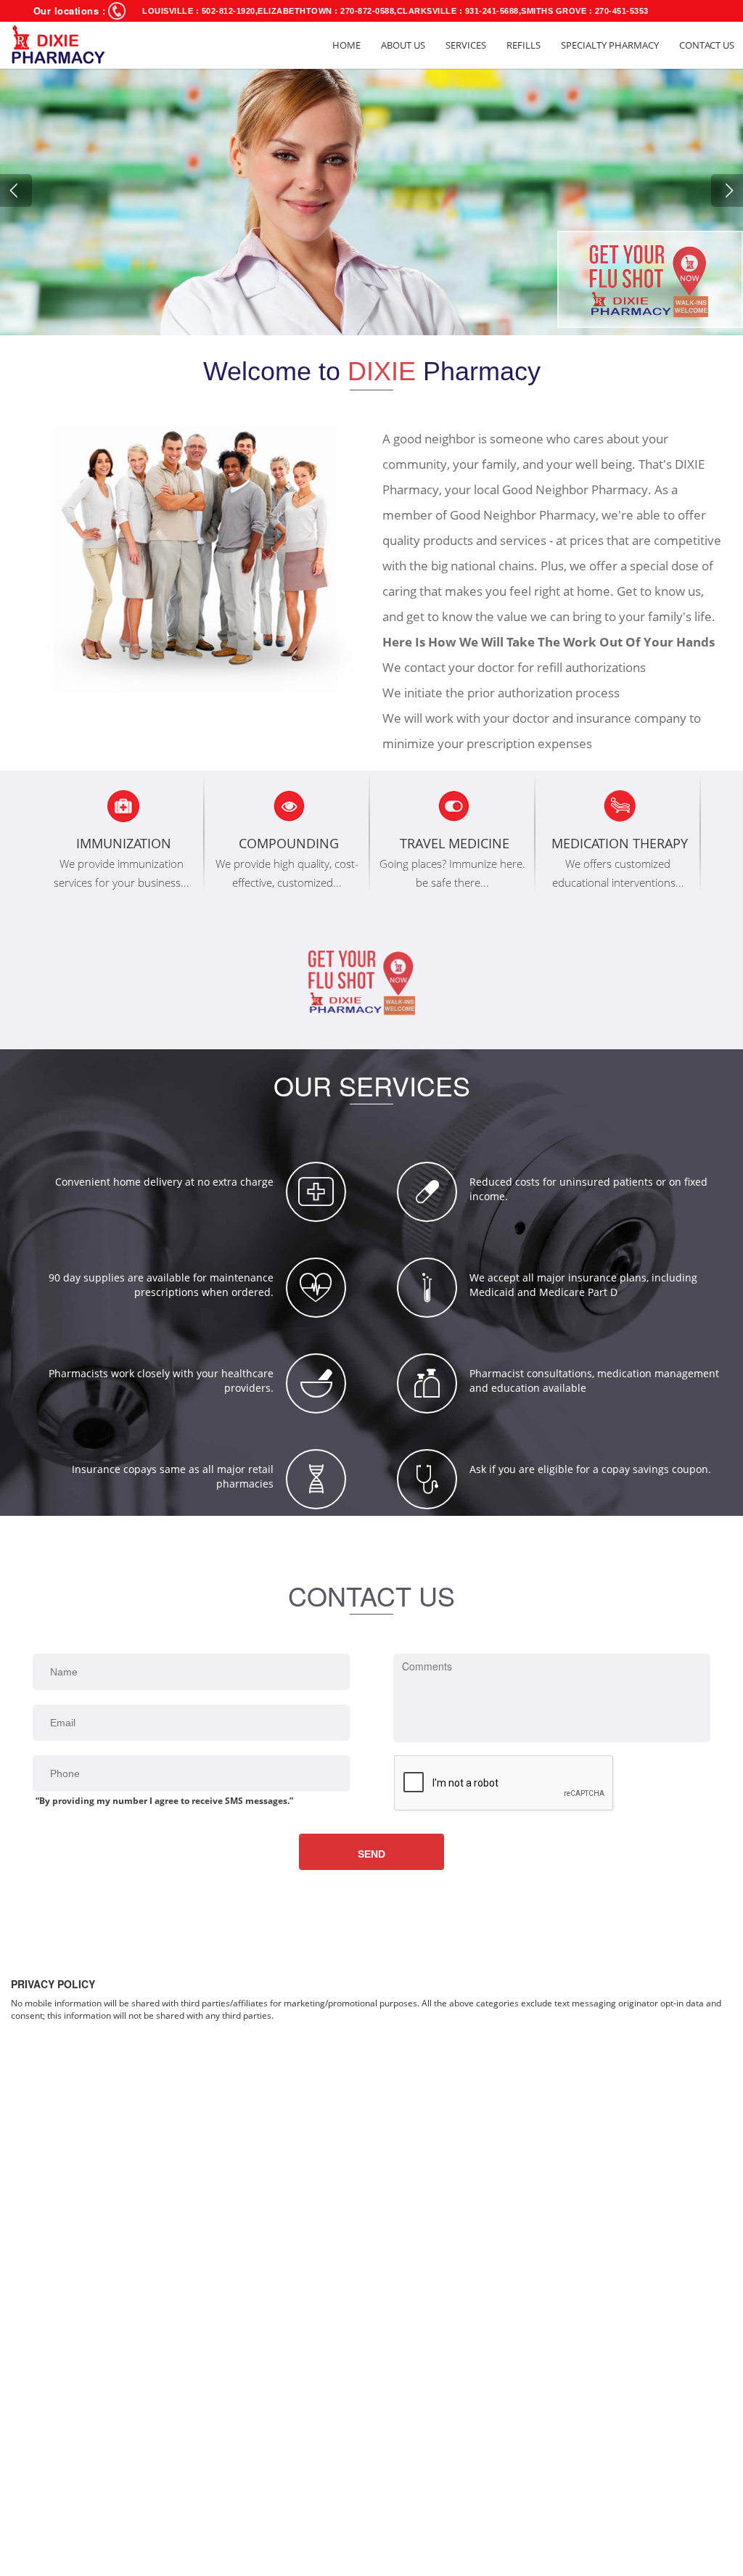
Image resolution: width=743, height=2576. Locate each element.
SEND (371, 1854)
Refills (524, 45)
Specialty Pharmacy (610, 45)
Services (466, 45)
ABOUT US (403, 45)
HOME (346, 45)
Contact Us (707, 45)
